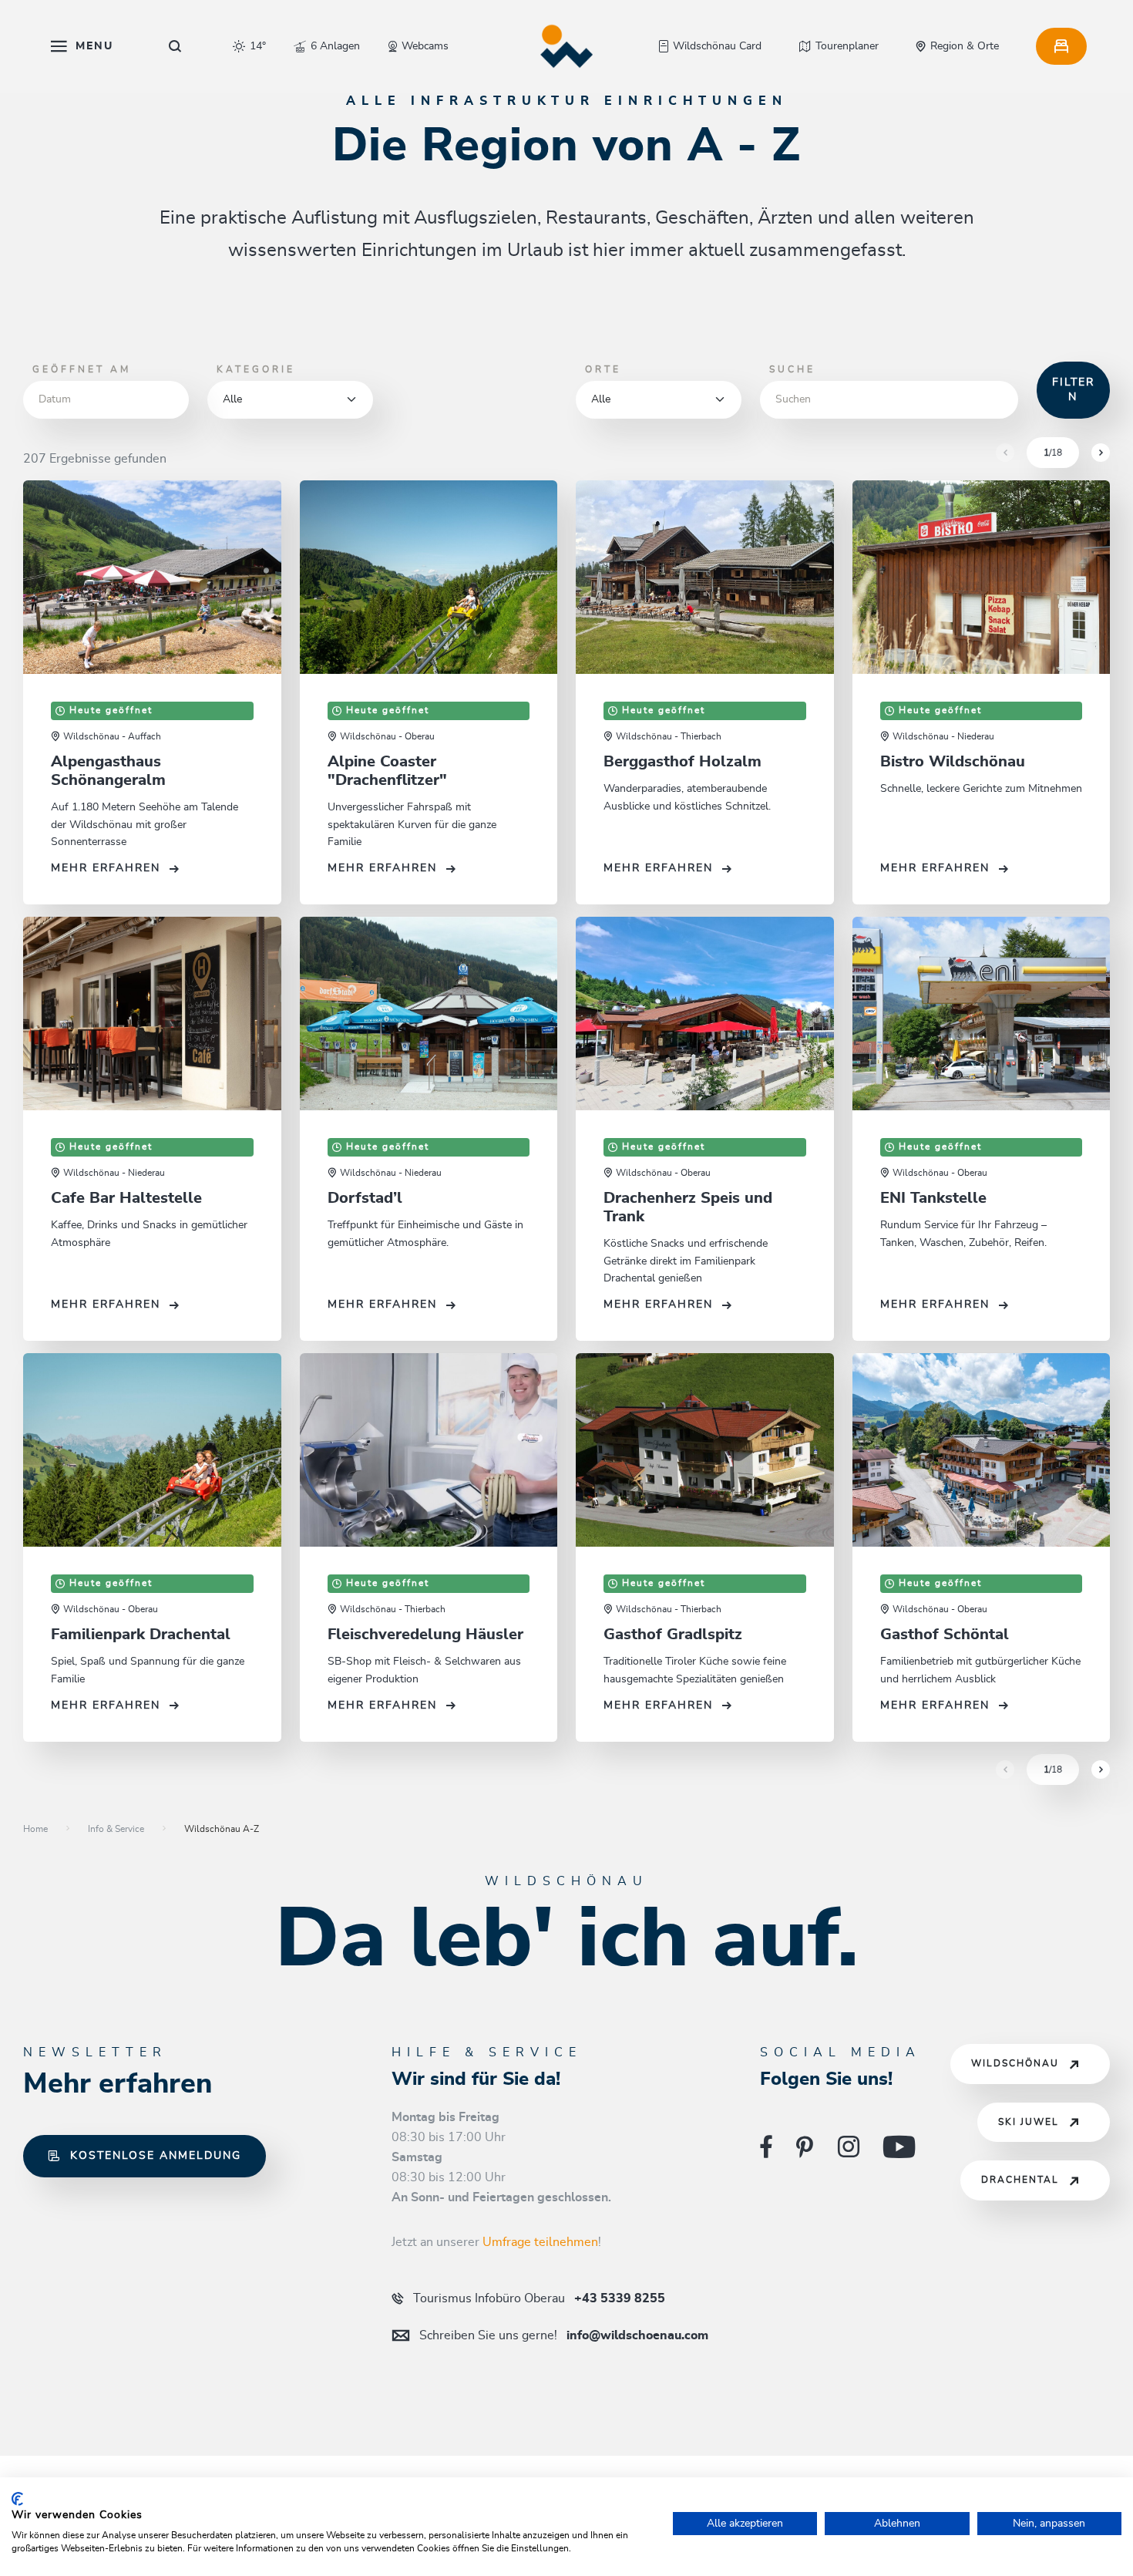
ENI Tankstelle (933, 1198)
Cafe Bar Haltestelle (126, 1198)
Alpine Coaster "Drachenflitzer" (387, 771)
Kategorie (256, 369)
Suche (792, 369)
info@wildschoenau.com (564, 2335)
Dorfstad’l (365, 1198)
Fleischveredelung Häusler (425, 1635)
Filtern (1073, 390)
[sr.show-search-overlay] (175, 46)
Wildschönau (1015, 2064)
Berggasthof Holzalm (682, 762)
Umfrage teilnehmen (540, 2242)
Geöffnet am (82, 369)
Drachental (1020, 2180)
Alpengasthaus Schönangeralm (108, 771)
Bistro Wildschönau (953, 762)
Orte (603, 369)
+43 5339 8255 (539, 2298)
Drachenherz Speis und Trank (688, 1207)
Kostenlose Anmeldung (156, 2156)
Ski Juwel (1029, 2122)
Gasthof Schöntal (945, 1635)
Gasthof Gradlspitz (673, 1635)
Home (35, 1829)
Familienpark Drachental (141, 1635)
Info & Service (116, 1829)
